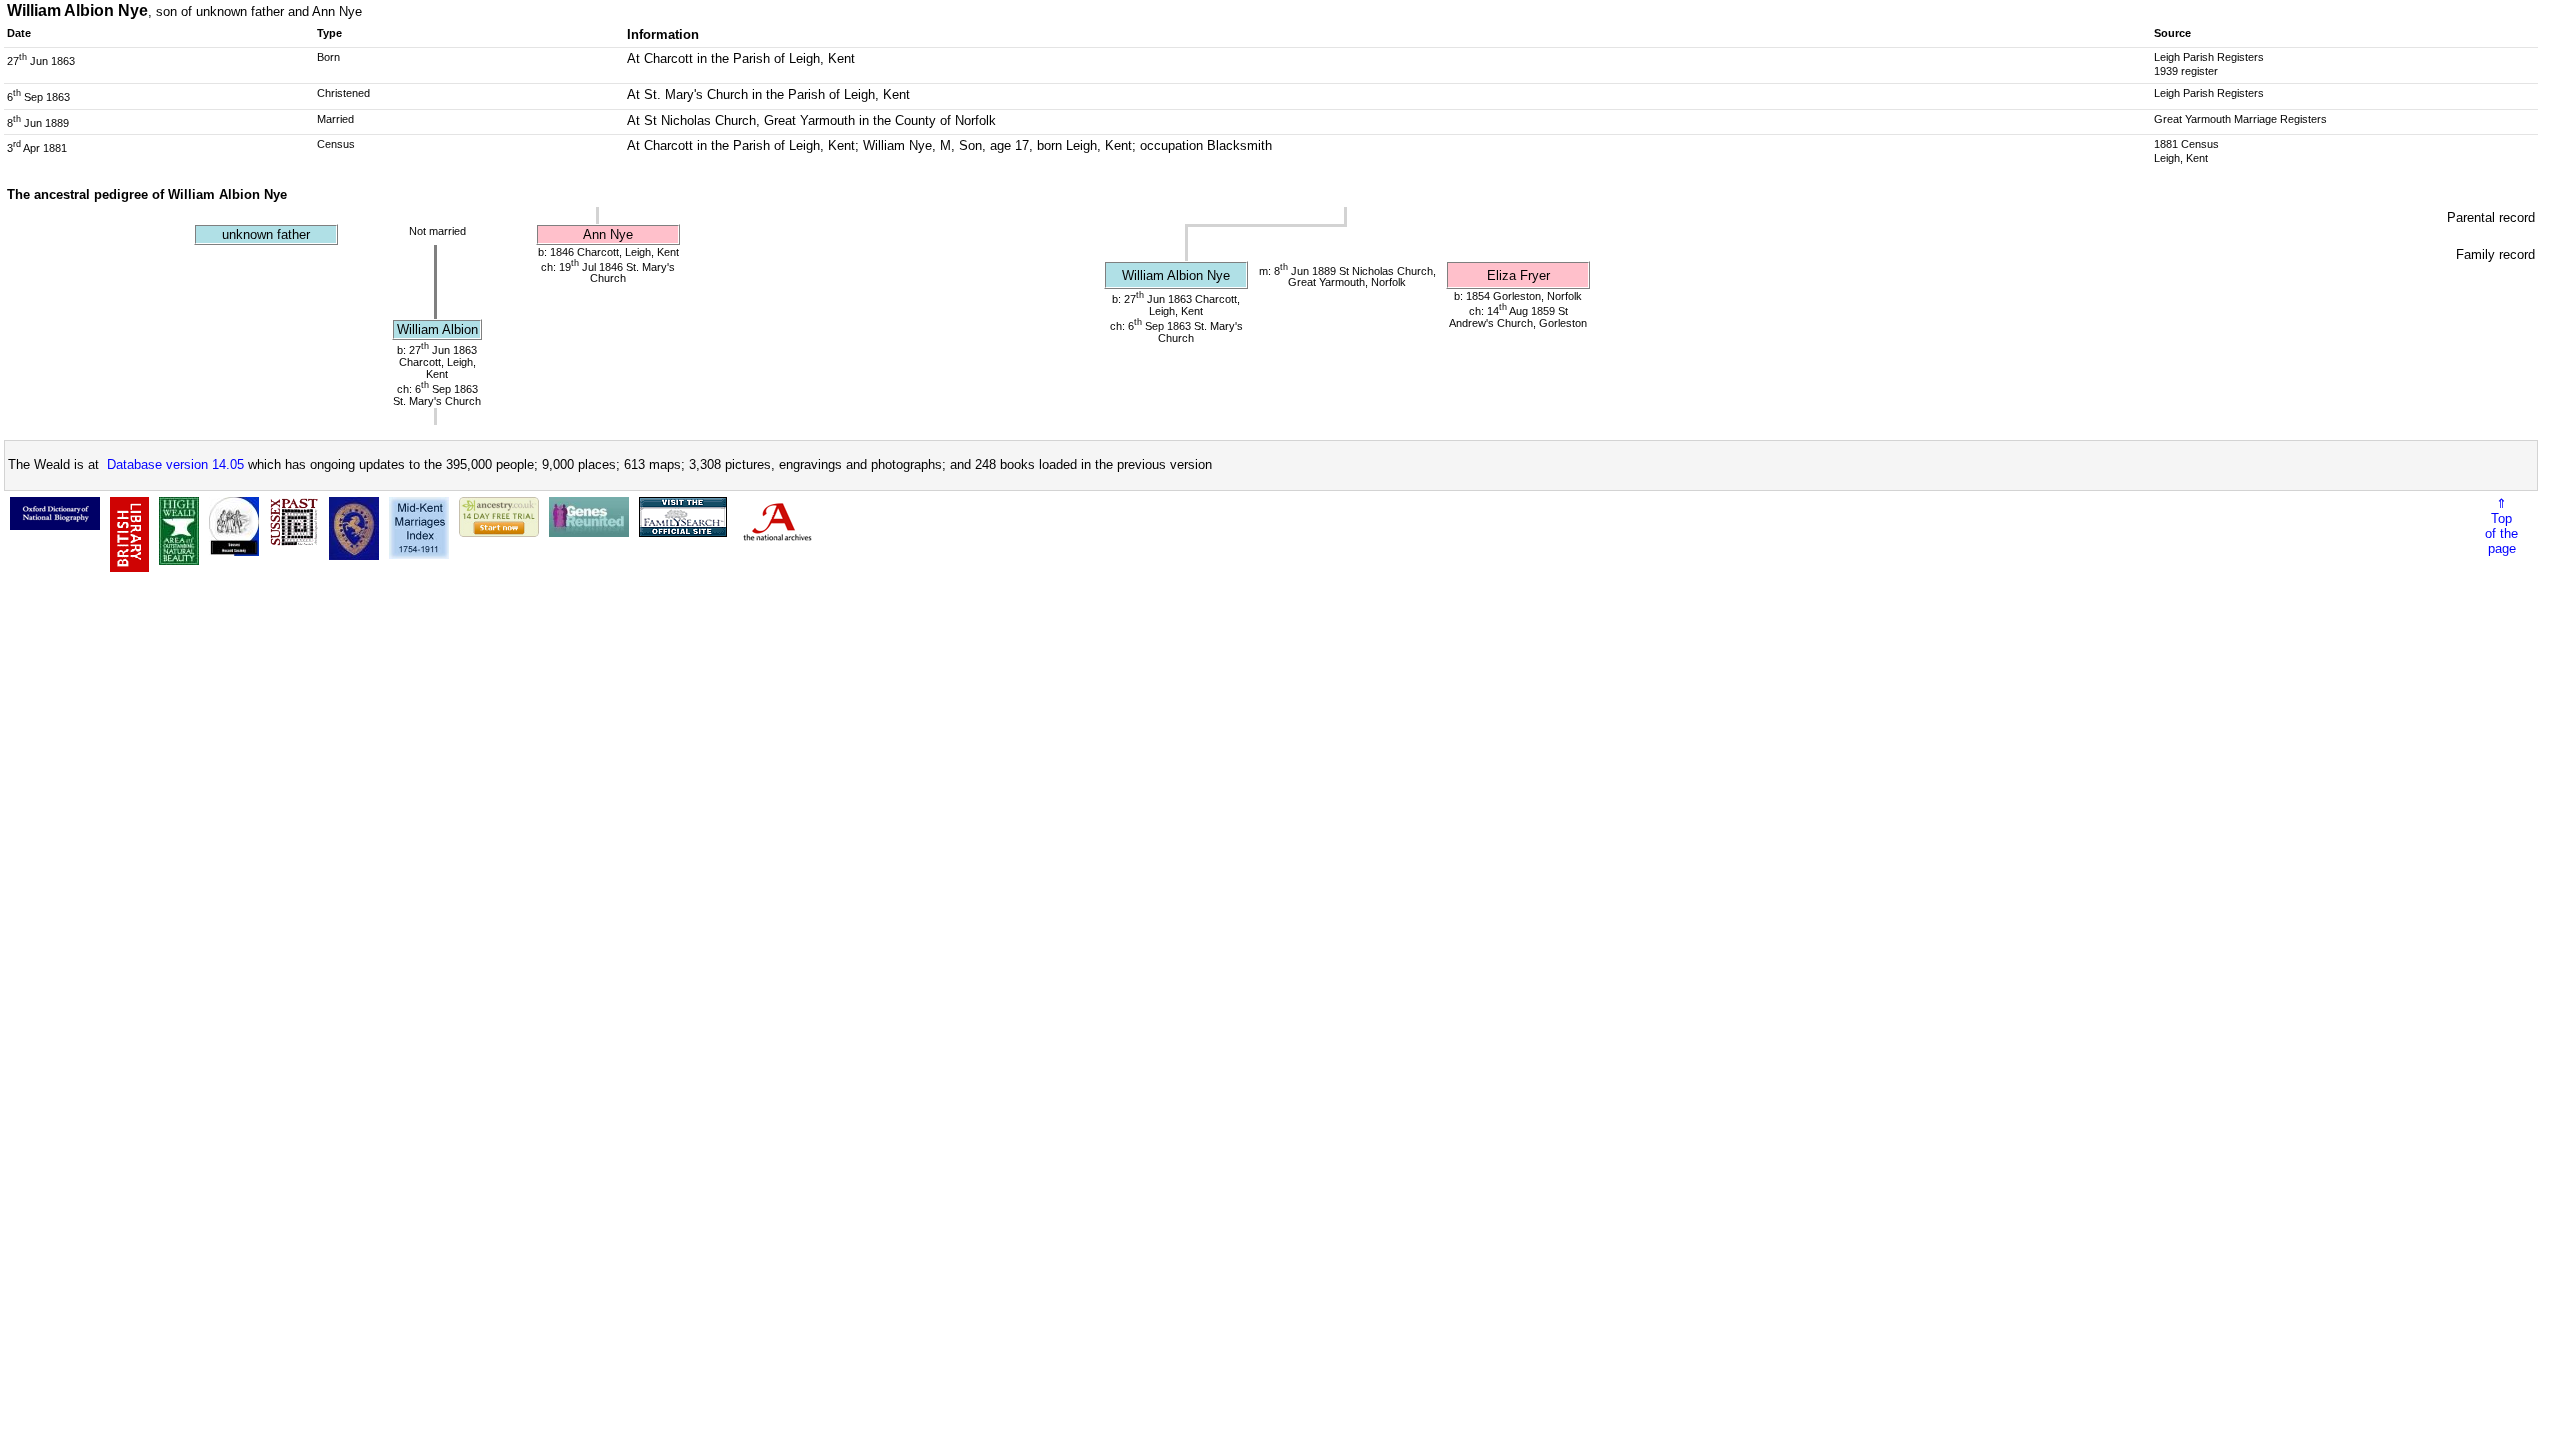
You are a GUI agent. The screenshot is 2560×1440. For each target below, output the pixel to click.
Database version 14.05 (175, 464)
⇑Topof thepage (2501, 526)
